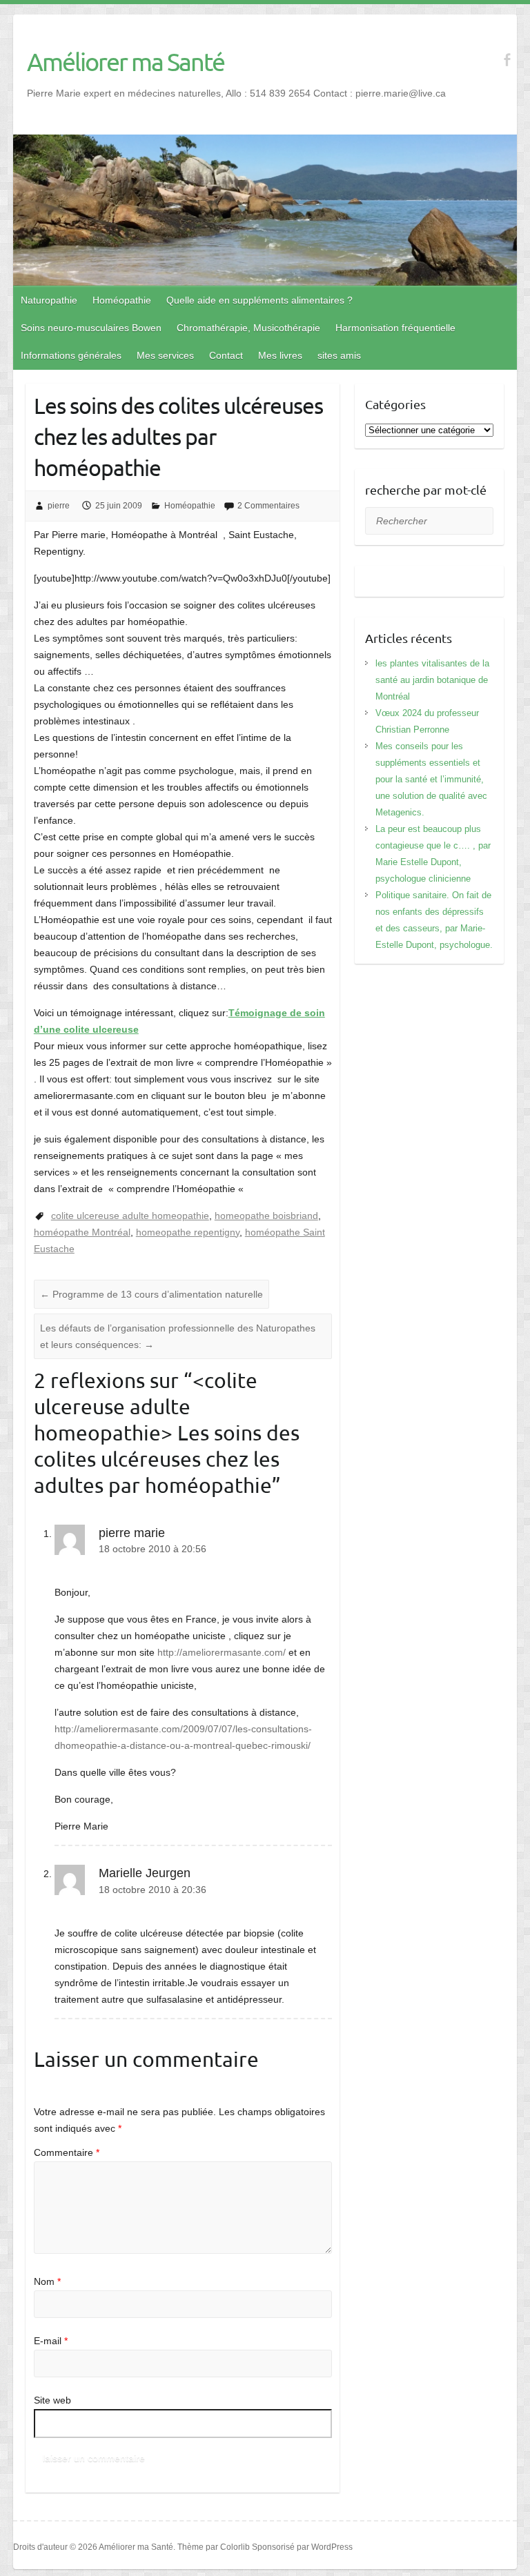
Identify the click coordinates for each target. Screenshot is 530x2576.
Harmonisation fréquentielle (395, 328)
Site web (52, 2400)
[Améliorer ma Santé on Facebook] (507, 60)
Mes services (165, 355)
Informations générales (71, 355)
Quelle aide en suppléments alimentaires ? (259, 300)
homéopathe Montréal (82, 1232)
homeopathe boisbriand (266, 1216)
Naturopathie (49, 300)
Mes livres (280, 355)
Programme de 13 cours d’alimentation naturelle (151, 1294)
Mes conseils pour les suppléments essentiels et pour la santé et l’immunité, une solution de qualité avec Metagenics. (431, 779)
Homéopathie (122, 300)
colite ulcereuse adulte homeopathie (130, 1216)
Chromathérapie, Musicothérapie (248, 328)
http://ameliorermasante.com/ (222, 1652)
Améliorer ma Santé (126, 61)
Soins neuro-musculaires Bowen (91, 328)
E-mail (51, 2341)
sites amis (339, 355)
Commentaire (67, 2152)
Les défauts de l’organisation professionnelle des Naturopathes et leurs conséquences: (178, 1336)
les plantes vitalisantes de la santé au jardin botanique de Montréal (432, 680)
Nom (47, 2281)
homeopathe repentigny (188, 1232)
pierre (59, 506)
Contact (226, 355)
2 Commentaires (268, 506)
